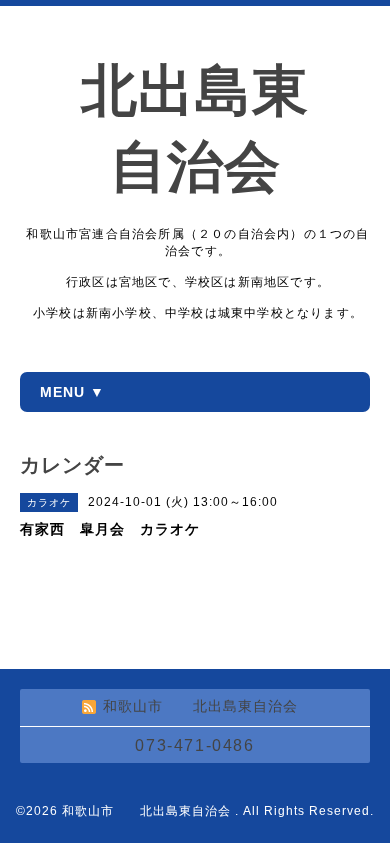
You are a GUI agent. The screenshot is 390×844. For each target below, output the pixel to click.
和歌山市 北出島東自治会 (148, 811)
